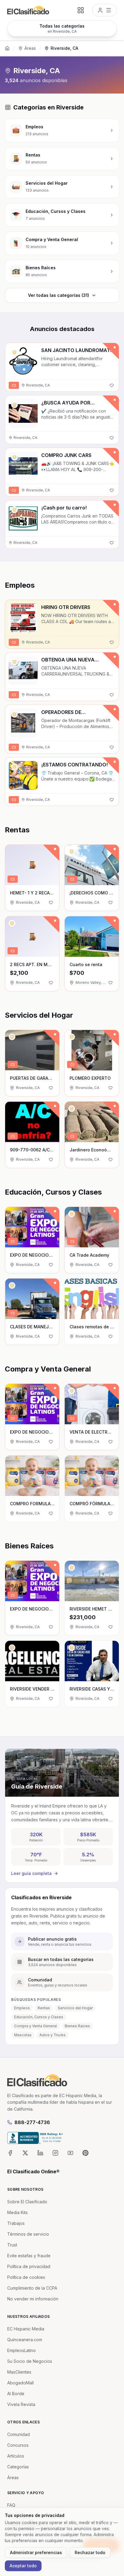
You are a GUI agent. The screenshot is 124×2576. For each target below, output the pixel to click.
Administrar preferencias (36, 2552)
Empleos (22, 2008)
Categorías (18, 2467)
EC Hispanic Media (26, 2329)
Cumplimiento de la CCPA (32, 2288)
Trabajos (16, 2223)
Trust (12, 2245)
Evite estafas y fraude (29, 2256)
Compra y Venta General (36, 2026)
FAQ (11, 2505)
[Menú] (104, 10)
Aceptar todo (23, 2566)
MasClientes (19, 2372)
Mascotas (23, 2035)
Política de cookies (26, 2277)
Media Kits (17, 2212)
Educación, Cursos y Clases (39, 2017)
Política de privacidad (29, 2266)
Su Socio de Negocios (30, 2361)
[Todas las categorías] (81, 10)
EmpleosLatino (22, 2350)
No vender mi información (33, 2299)
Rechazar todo (90, 2552)
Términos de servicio (28, 2234)
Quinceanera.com (25, 2340)
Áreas (30, 48)
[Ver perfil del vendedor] (14, 352)
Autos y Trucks (53, 2035)
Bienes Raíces (77, 2026)
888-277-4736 (32, 2122)
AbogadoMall (20, 2383)
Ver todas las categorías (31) (59, 295)
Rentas (44, 2008)
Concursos (18, 2445)
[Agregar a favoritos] (112, 385)
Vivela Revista (21, 2404)
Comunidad (19, 2434)
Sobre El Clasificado (27, 2202)
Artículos (16, 2456)
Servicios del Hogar (75, 2008)
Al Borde (16, 2394)
